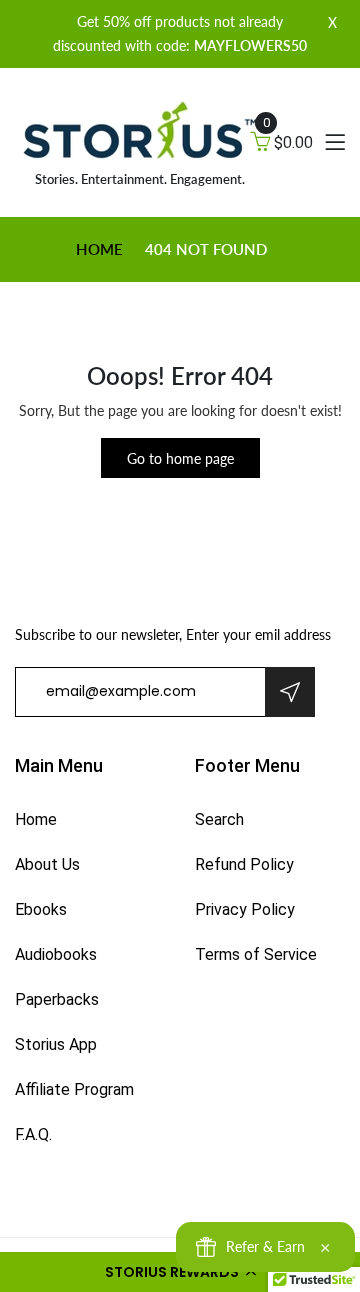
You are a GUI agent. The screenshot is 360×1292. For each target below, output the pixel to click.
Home (99, 249)
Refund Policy (244, 864)
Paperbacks (57, 999)
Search (219, 819)
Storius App (56, 1044)
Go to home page (180, 458)
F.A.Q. (33, 1134)
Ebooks (41, 909)
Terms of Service (256, 954)
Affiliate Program (74, 1089)
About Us (47, 864)
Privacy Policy (245, 909)
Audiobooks (56, 954)
